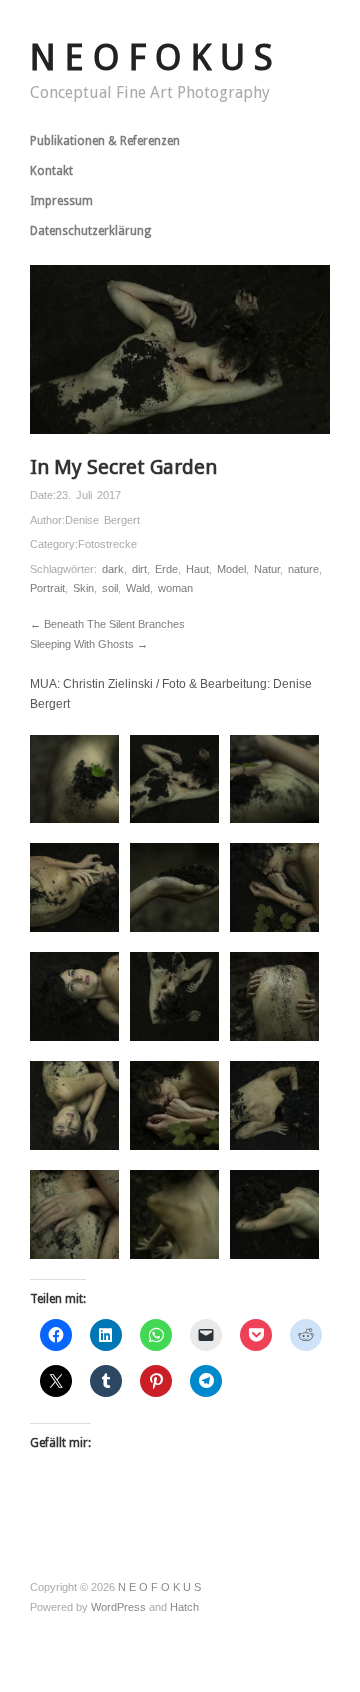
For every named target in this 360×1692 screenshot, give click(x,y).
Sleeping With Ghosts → (89, 644)
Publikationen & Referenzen (105, 141)
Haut (197, 569)
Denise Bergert (102, 520)
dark (113, 569)
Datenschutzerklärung (90, 231)
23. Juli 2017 (88, 495)
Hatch (184, 1607)
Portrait (47, 588)
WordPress (118, 1607)
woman (175, 588)
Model (231, 569)
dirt (139, 569)
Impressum (61, 201)
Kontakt (51, 171)
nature (303, 569)
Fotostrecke (107, 544)
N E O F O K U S (151, 57)
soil (110, 588)
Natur (267, 569)
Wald (138, 588)
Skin (83, 588)
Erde (166, 569)
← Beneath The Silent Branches (107, 624)
